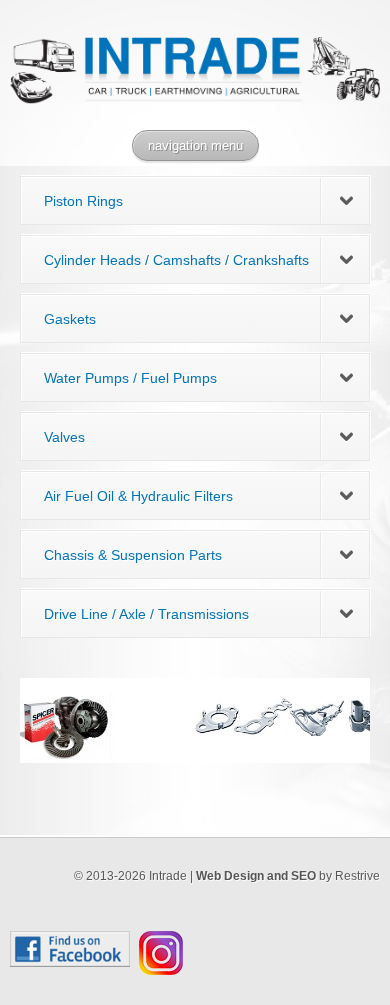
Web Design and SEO (256, 876)
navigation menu (195, 145)
